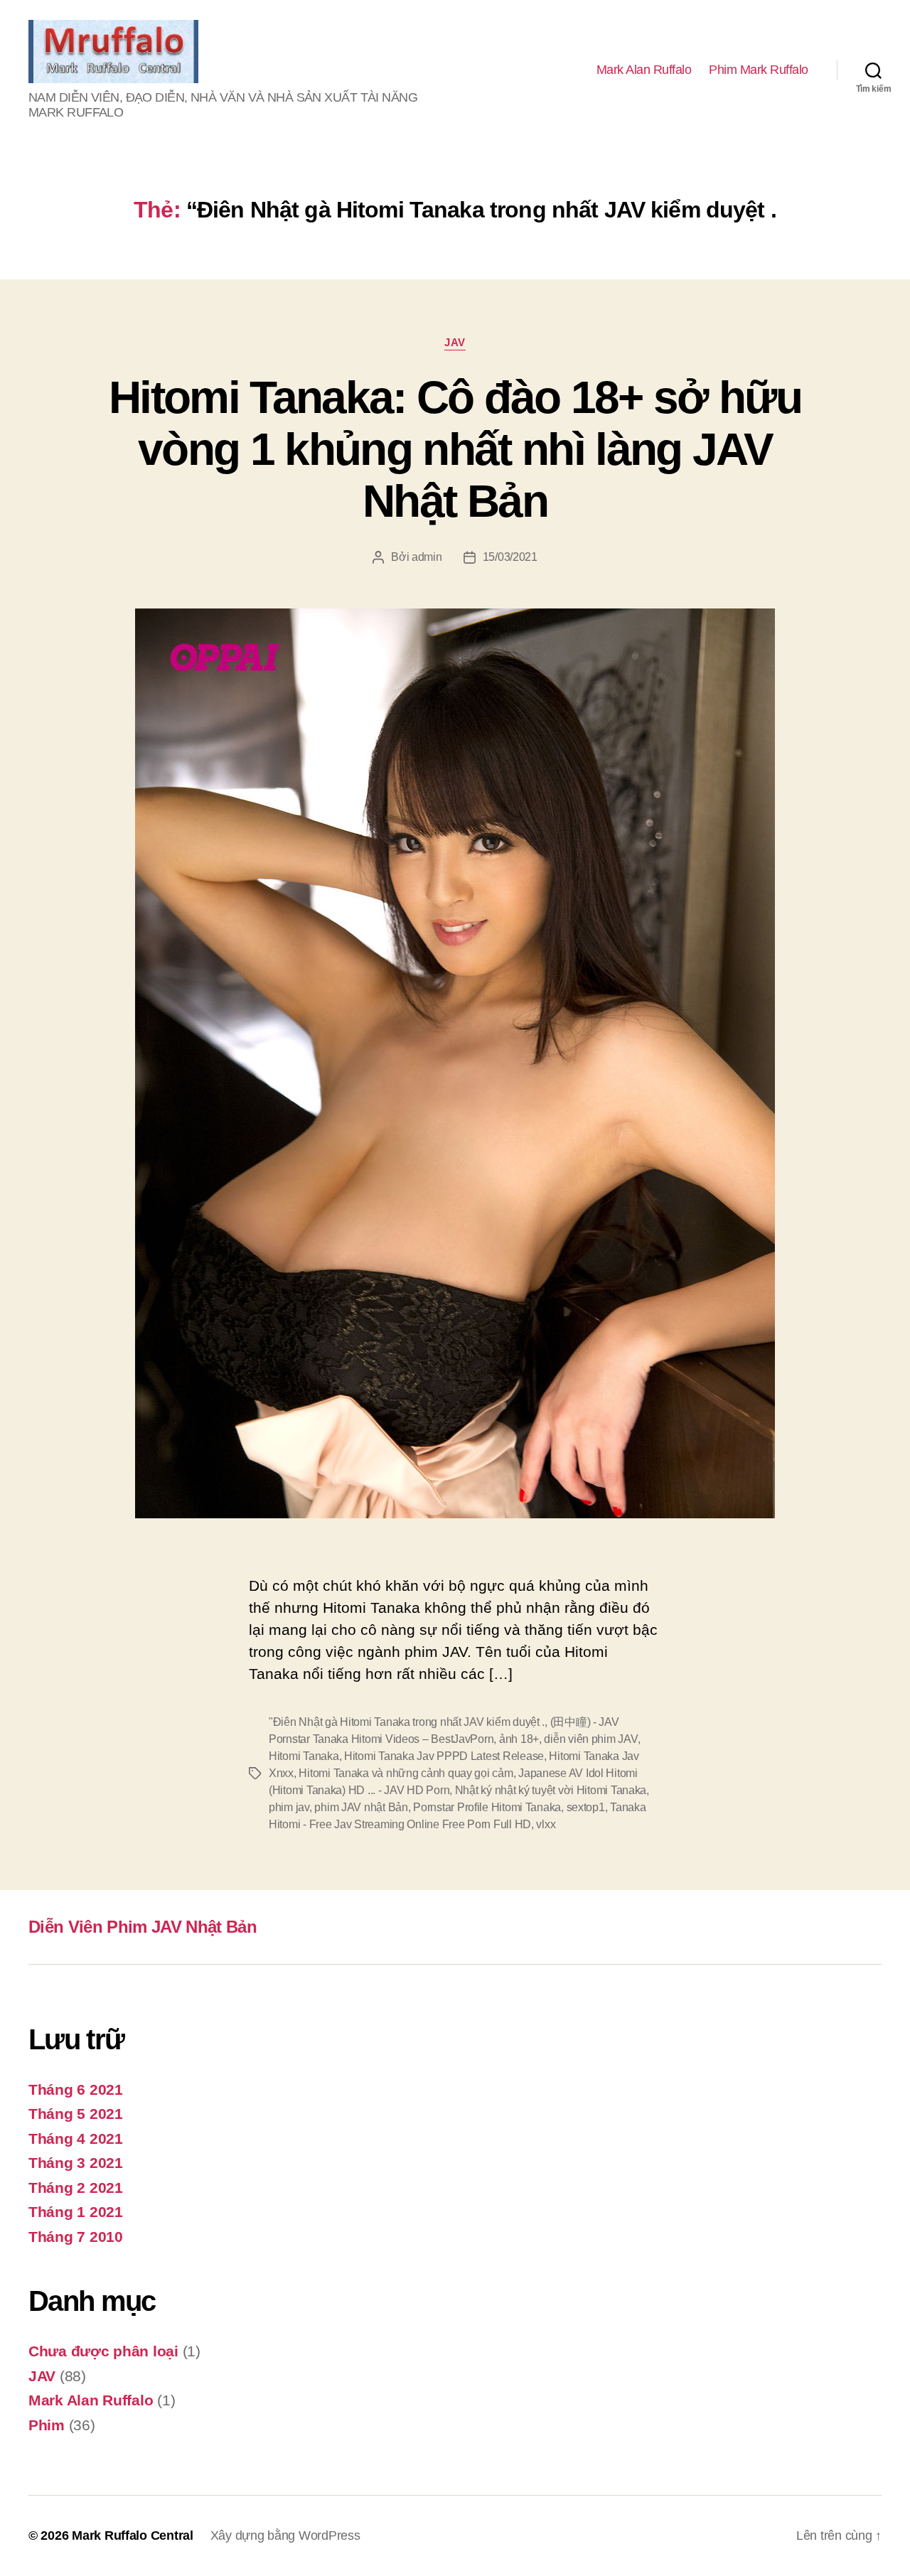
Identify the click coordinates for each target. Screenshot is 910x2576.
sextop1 (586, 1807)
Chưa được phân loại (103, 2351)
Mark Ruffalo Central (133, 2535)
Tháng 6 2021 (76, 2089)
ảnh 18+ (519, 1739)
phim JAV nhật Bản (361, 1807)
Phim (47, 2425)
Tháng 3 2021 (76, 2163)
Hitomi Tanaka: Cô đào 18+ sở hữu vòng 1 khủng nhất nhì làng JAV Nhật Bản (455, 449)
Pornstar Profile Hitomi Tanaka (487, 1807)
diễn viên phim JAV (590, 1739)
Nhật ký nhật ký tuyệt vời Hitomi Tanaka (551, 1790)
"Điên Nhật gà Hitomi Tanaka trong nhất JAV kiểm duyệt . (407, 1722)
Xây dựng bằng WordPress (285, 2535)
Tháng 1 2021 (76, 2212)
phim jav (289, 1807)
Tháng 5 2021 (76, 2114)
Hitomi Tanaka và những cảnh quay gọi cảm (406, 1773)
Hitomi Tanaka (304, 1756)
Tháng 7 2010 (76, 2237)
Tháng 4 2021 (76, 2138)
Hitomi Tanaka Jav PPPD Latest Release (444, 1756)
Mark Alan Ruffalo (644, 70)
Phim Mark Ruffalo (759, 70)
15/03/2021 (510, 557)
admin (427, 557)
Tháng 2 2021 (76, 2188)
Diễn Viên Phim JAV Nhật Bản (143, 1927)
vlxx (546, 1824)
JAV (455, 342)
